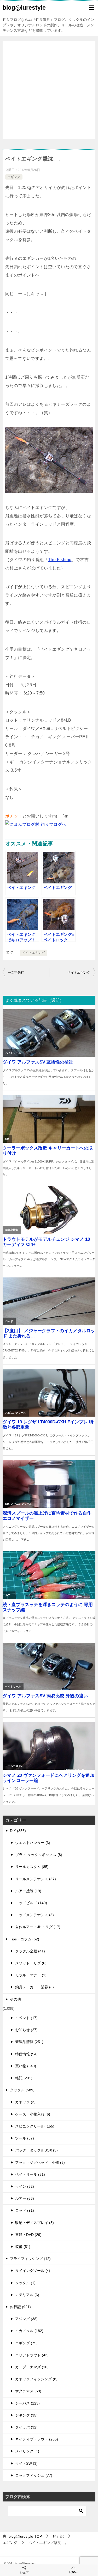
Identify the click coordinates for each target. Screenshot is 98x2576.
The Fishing (60, 560)
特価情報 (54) (26, 2054)
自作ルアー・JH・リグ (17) (38, 1927)
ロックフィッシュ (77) (34, 2475)
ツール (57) (25, 2138)
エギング (14, 177)
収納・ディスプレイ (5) (34, 2223)
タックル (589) (22, 2090)
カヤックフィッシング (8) (36, 2379)
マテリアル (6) (27, 2295)
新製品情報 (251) (29, 2042)
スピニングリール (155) (35, 2126)
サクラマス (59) (28, 2391)
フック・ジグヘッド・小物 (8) (40, 2162)
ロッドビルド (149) (31, 1903)
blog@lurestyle (24, 8)
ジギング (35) (26, 2415)
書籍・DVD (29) (28, 2235)
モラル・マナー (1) (31, 1975)
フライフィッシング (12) (30, 2259)
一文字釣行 (16, 973)
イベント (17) (26, 2018)
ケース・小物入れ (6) (33, 2114)
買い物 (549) (26, 2066)
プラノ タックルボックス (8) (39, 1855)
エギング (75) (26, 2343)
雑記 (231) (24, 2078)
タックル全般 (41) (30, 1951)
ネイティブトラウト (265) (37, 2439)
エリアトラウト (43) (32, 2355)
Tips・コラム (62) (25, 1939)
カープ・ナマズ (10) (32, 2367)
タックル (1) (25, 2283)
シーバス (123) (27, 2403)
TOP (25, 2536)
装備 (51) (23, 2247)
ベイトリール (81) (30, 2174)
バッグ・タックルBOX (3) (36, 2150)
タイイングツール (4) (33, 2271)
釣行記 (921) (20, 2307)
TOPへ (73, 2572)
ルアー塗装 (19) (28, 1891)
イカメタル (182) (29, 2331)
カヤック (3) (25, 2102)
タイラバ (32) (26, 2427)
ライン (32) (25, 2186)
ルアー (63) (25, 2198)
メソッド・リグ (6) (31, 1963)
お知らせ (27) (26, 2030)
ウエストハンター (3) (33, 1843)
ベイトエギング (34, 953)
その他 (15, 1999)
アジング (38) (26, 2319)
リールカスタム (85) (32, 1867)
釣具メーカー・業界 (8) (34, 1987)
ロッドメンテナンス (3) (34, 1915)
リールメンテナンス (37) (36, 1879)
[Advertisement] (49, 90)
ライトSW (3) (26, 2463)
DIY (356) (18, 1831)
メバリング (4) (27, 2451)
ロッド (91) (25, 2210)
